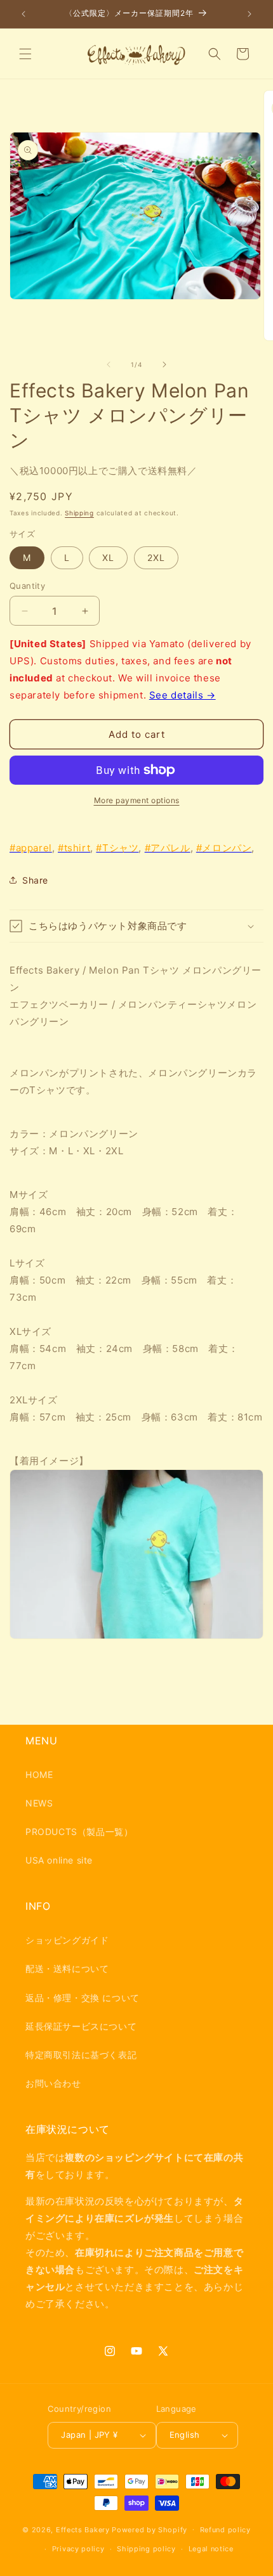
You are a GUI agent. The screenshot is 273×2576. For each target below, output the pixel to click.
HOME (39, 1774)
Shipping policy (146, 2549)
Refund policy (225, 2530)
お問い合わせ (53, 2083)
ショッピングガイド (67, 1940)
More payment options (137, 800)
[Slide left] (109, 364)
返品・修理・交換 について (83, 1998)
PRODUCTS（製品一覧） (79, 1832)
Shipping (79, 513)
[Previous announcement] (23, 14)
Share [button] (35, 880)
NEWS (39, 1803)
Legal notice (211, 2549)
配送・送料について (67, 1968)
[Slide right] (164, 364)
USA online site (59, 1860)
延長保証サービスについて (81, 2026)
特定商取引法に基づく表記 (81, 2055)
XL (108, 557)
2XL (156, 557)
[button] (25, 54)
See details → (183, 695)
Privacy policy (78, 2549)
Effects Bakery (83, 2529)
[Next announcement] (250, 14)
